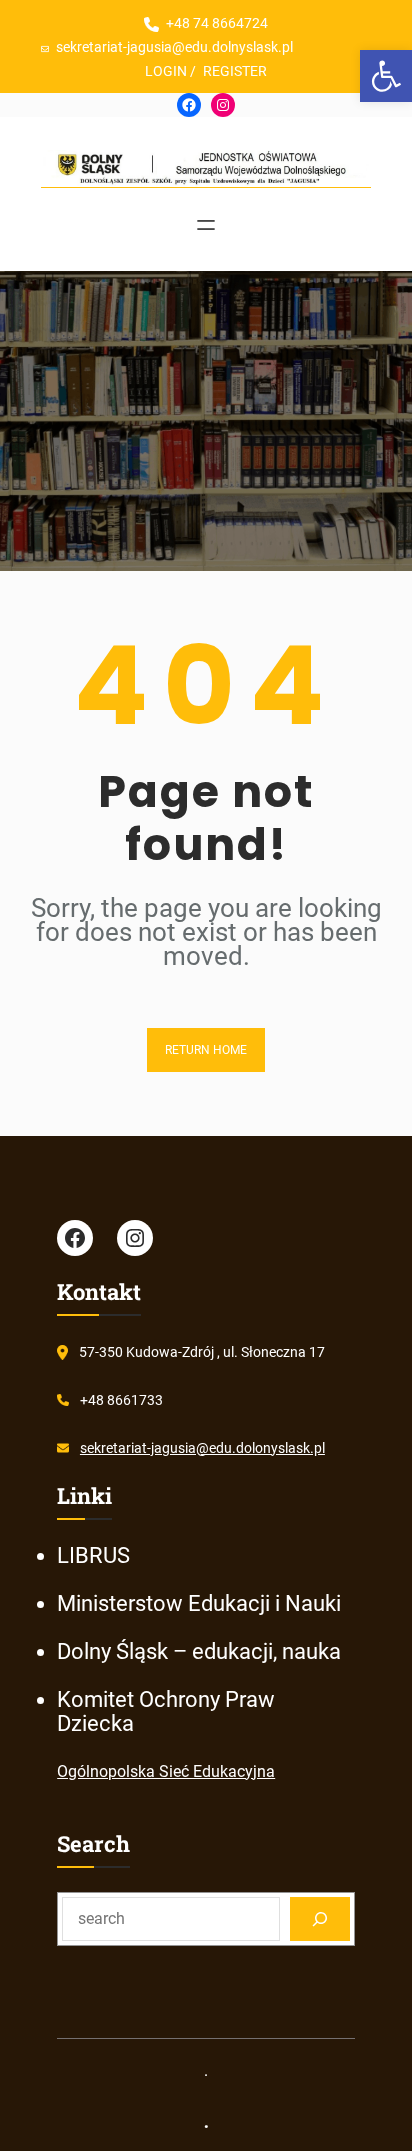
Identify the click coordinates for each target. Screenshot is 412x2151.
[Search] (320, 1919)
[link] (386, 76)
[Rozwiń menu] (206, 225)
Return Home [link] (206, 1050)
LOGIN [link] (166, 71)
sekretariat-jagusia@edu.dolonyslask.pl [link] (202, 1448)
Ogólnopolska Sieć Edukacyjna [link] (166, 1771)
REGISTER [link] (235, 71)
